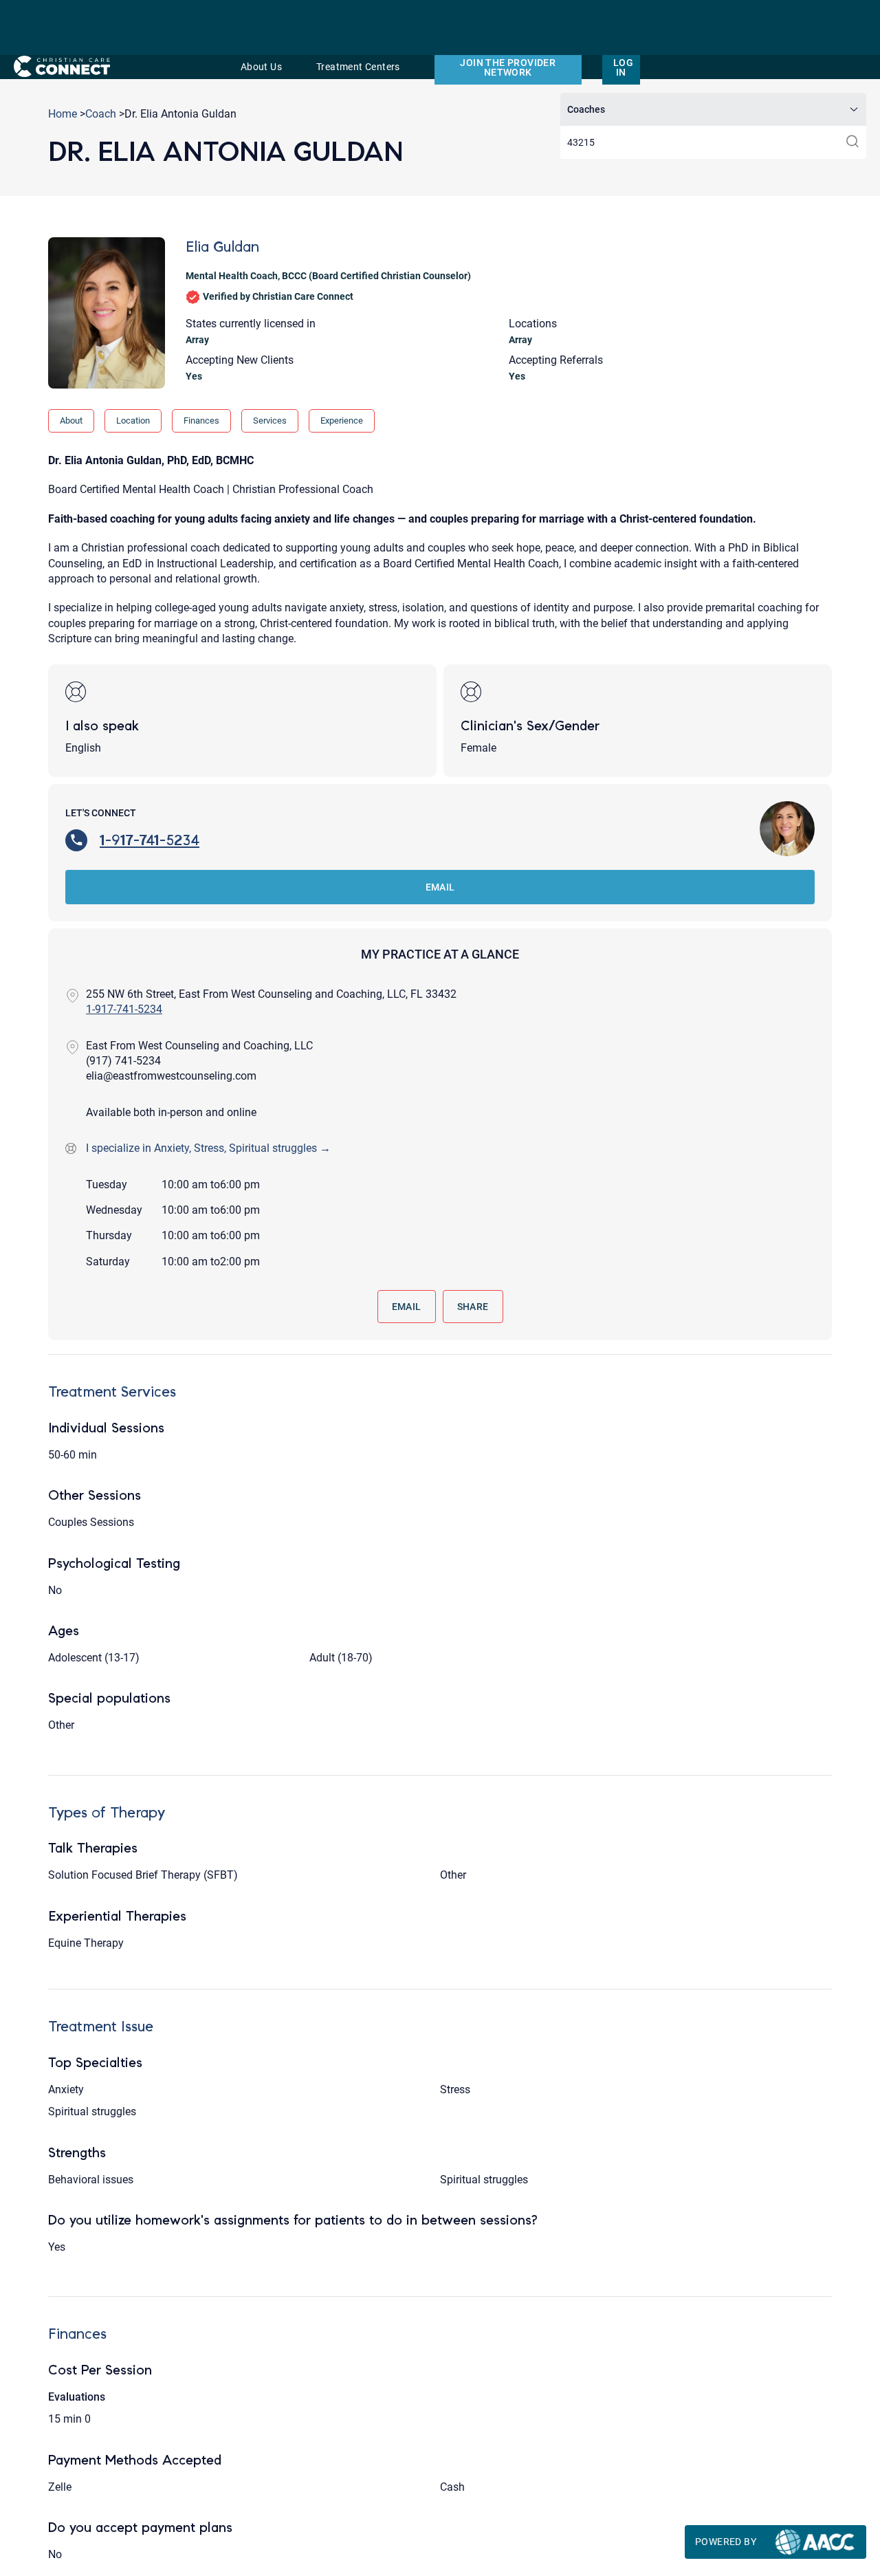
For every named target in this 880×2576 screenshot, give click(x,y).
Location (133, 421)
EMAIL (440, 887)
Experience (342, 421)
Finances (201, 421)
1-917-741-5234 (150, 840)
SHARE (473, 1307)
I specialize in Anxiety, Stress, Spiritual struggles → (208, 1148)
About (71, 421)
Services (270, 421)
